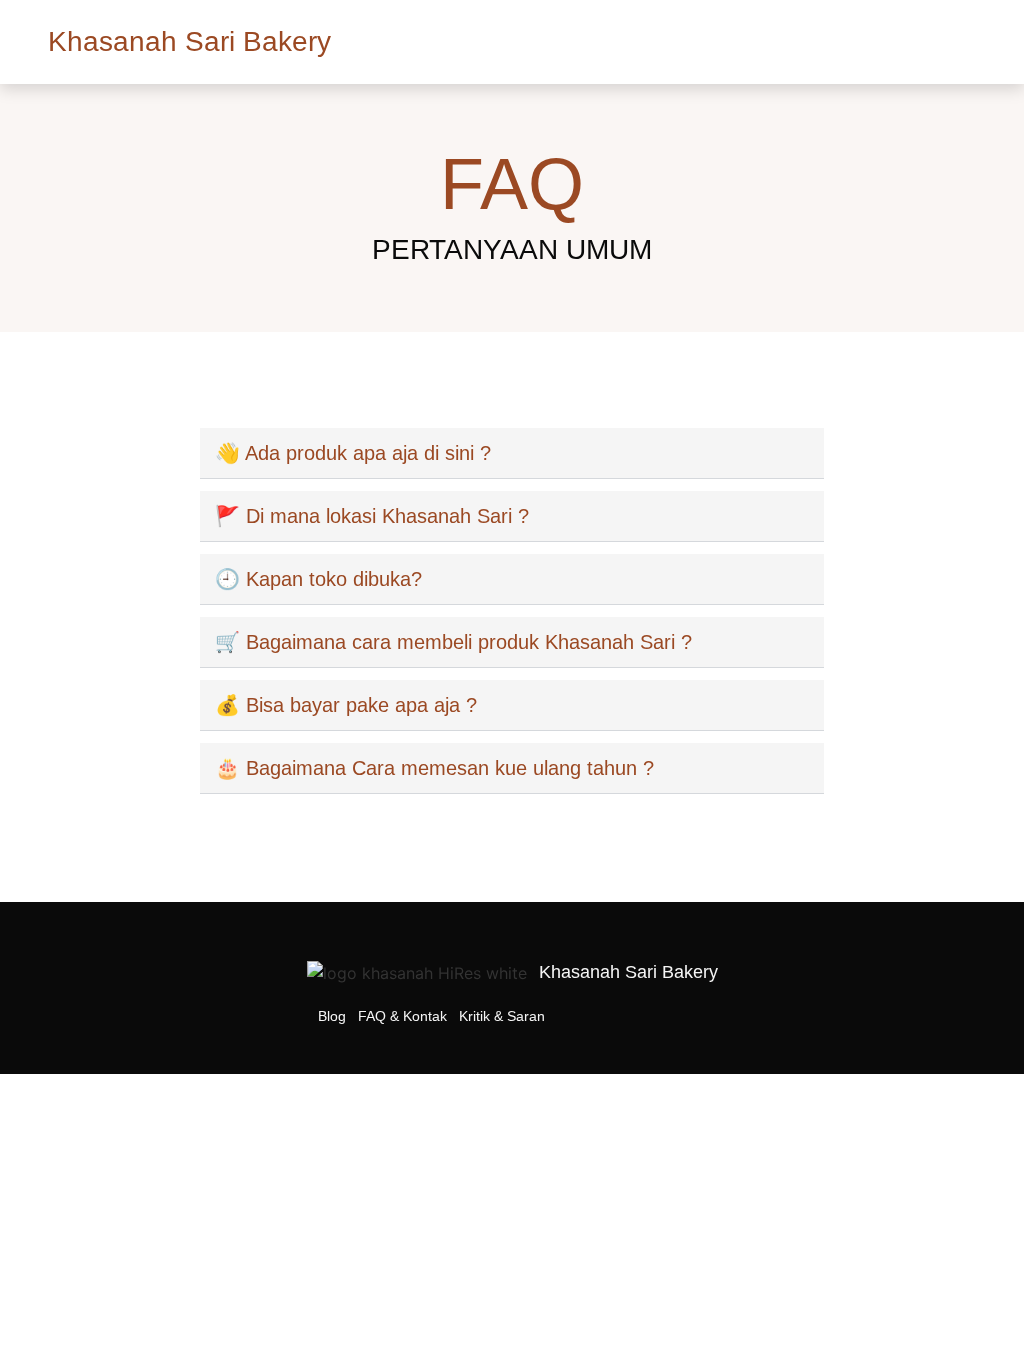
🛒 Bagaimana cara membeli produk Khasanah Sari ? (453, 642)
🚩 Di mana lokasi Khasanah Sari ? (372, 516)
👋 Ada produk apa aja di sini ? (353, 453)
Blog (332, 1016)
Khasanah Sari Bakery (189, 41)
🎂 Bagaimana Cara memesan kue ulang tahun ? (434, 768)
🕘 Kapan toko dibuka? (318, 579)
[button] (962, 36)
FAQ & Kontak (402, 1016)
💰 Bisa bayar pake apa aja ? (346, 705)
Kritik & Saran (502, 1016)
